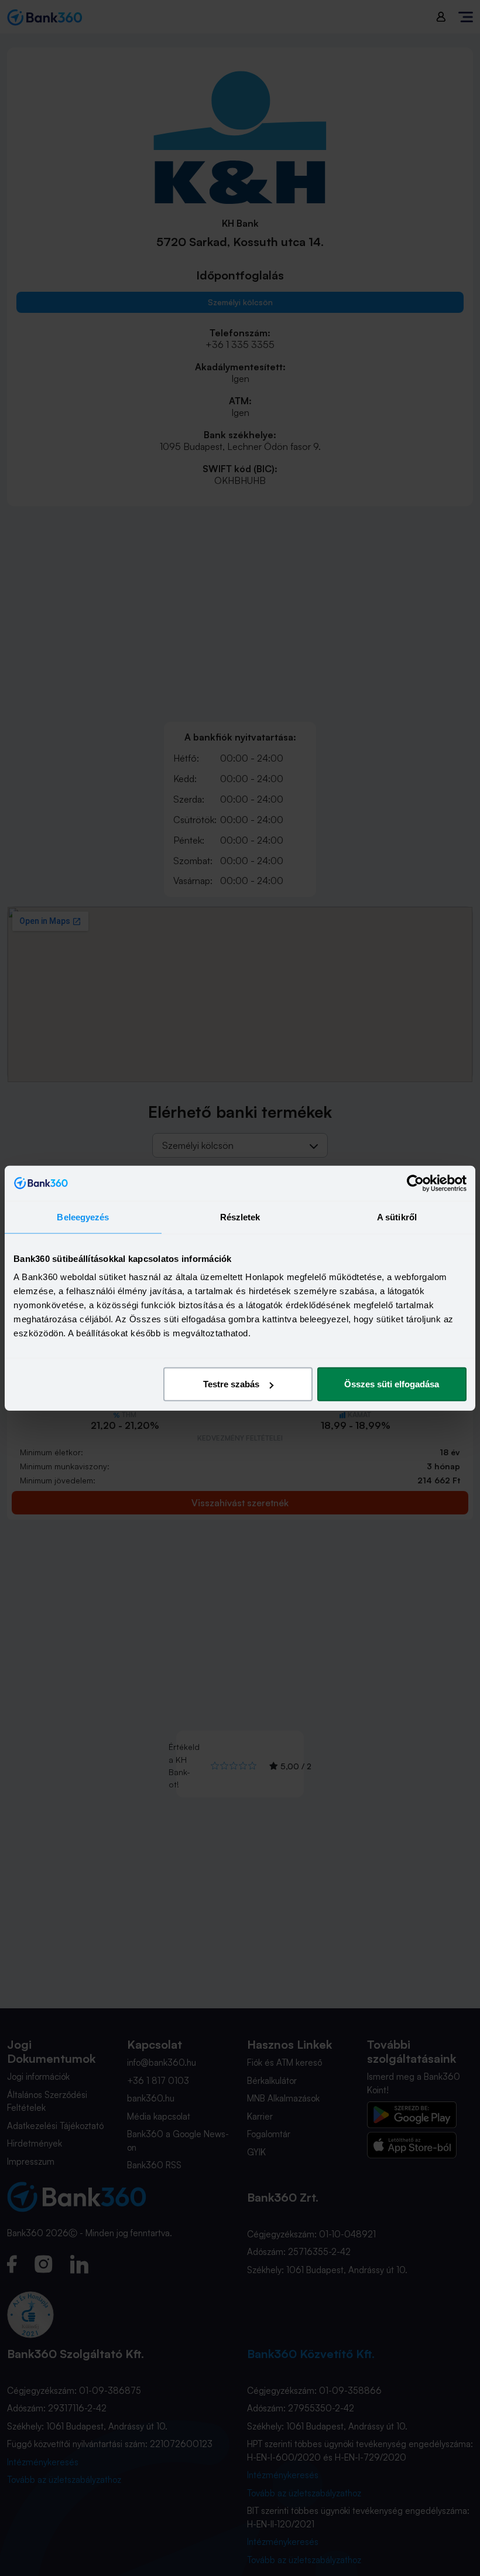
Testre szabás (231, 1384)
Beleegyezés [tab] (83, 1217)
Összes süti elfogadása (392, 1384)
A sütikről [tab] (397, 1217)
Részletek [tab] (240, 1217)
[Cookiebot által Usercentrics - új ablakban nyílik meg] (415, 1183)
